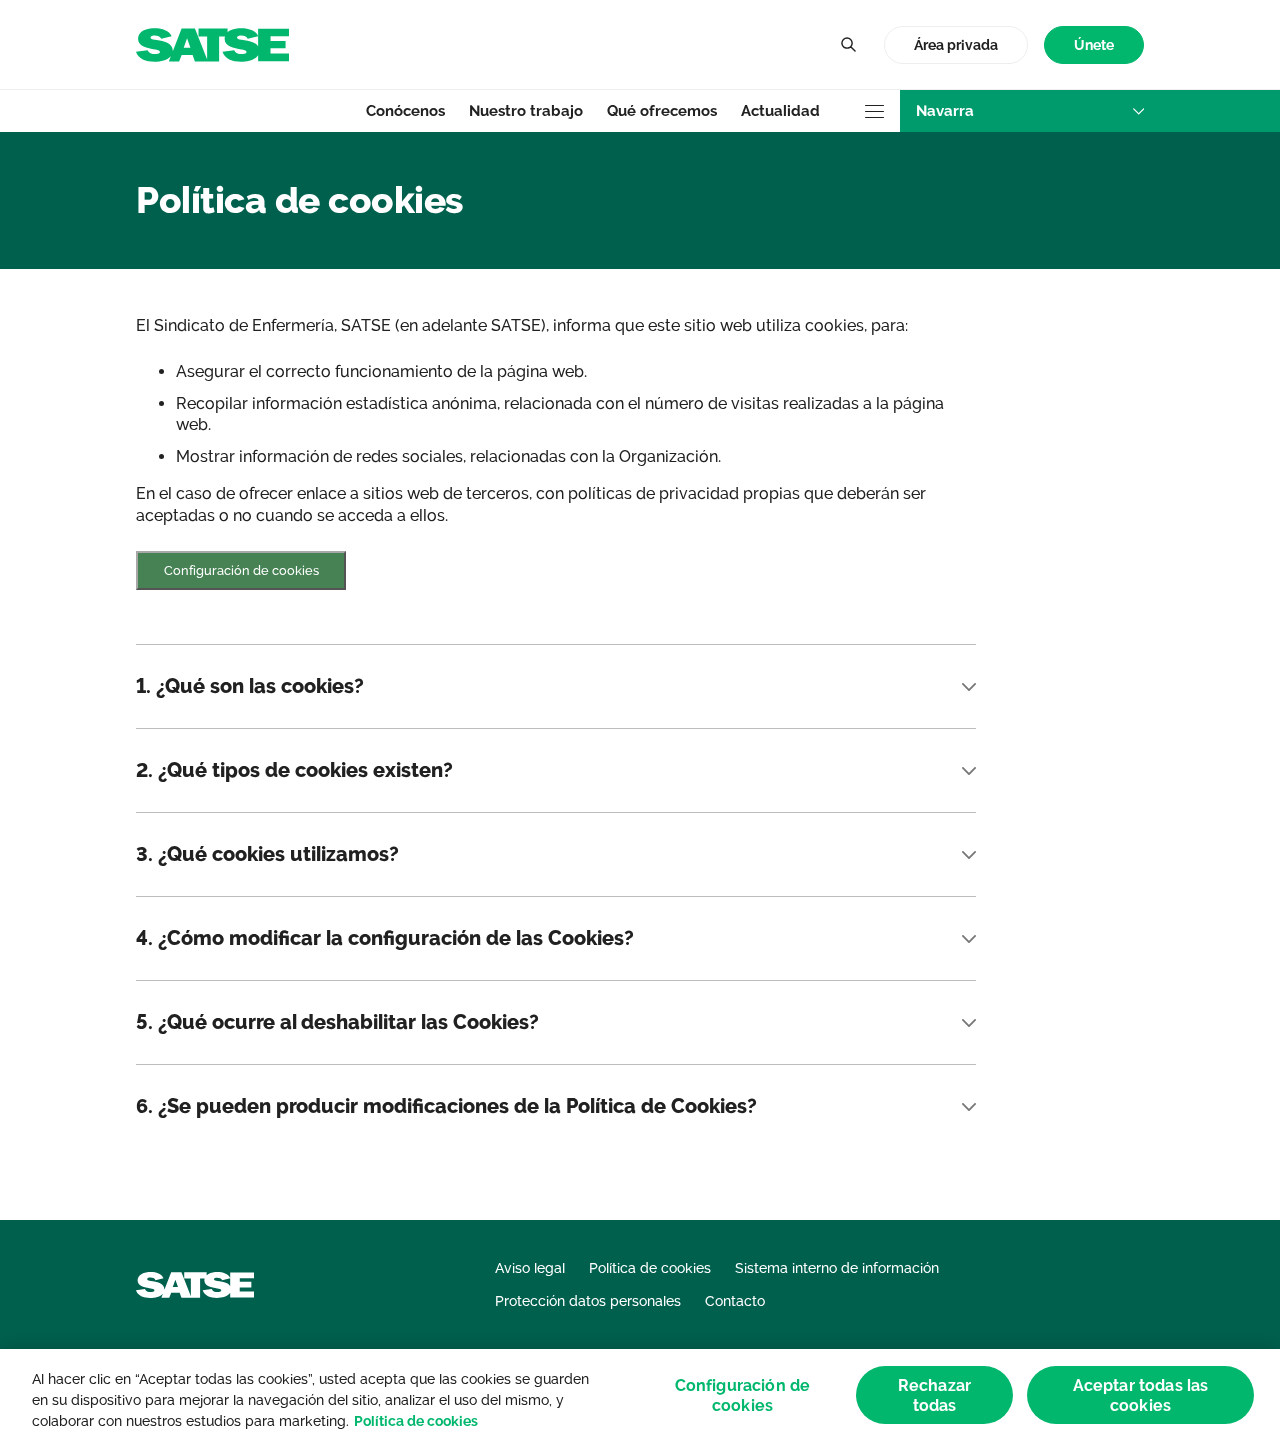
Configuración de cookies (241, 570)
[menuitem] (1094, 45)
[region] (640, 1395)
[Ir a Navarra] (212, 43)
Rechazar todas (934, 1395)
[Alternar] (848, 45)
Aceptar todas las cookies (1141, 1395)
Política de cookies (416, 1421)
